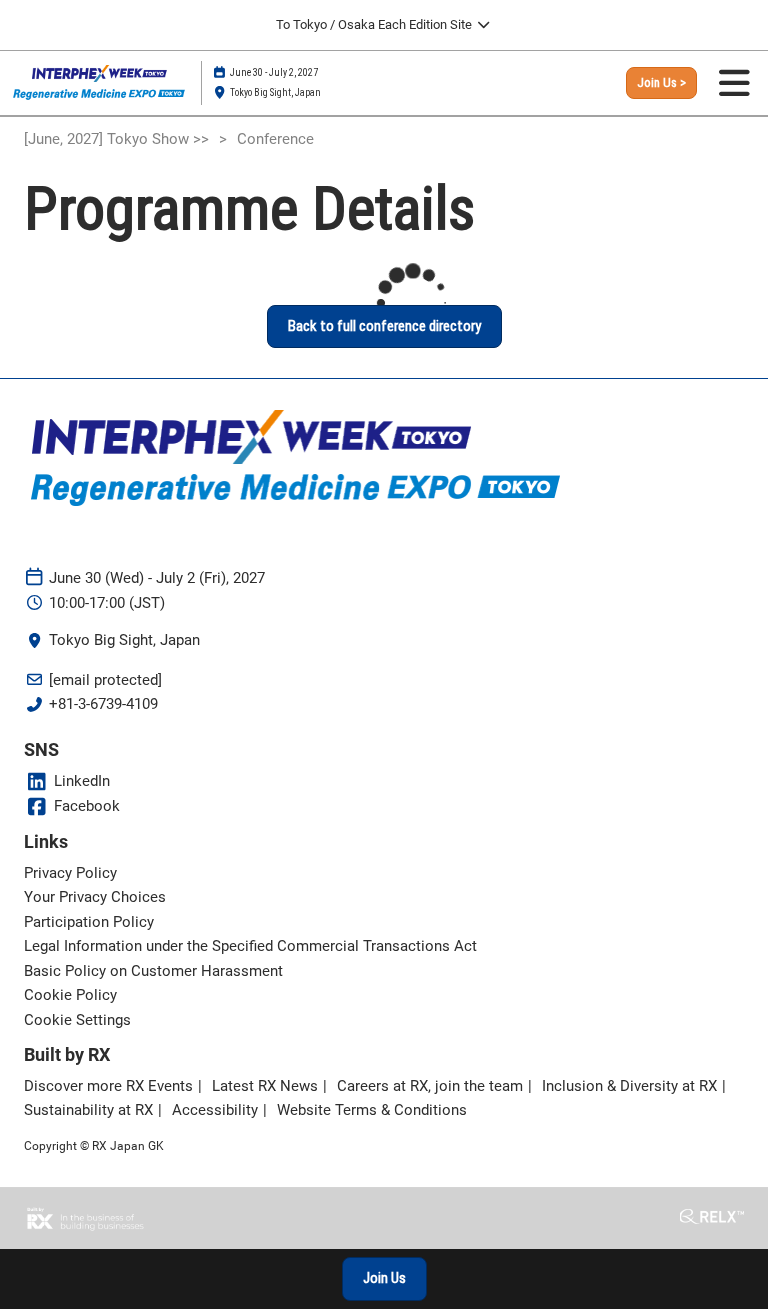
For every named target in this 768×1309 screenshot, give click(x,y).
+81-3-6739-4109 (103, 704)
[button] (661, 83)
